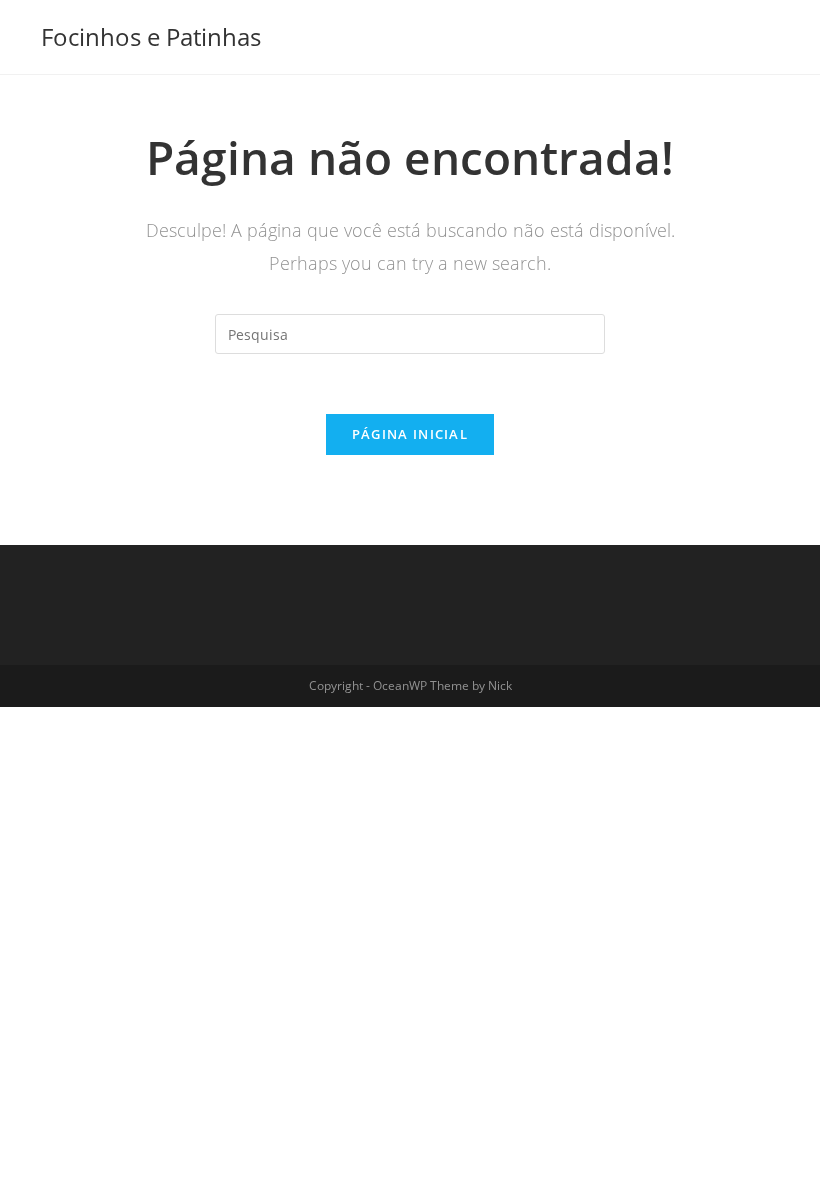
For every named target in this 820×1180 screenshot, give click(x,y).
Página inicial (410, 434)
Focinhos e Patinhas (151, 36)
